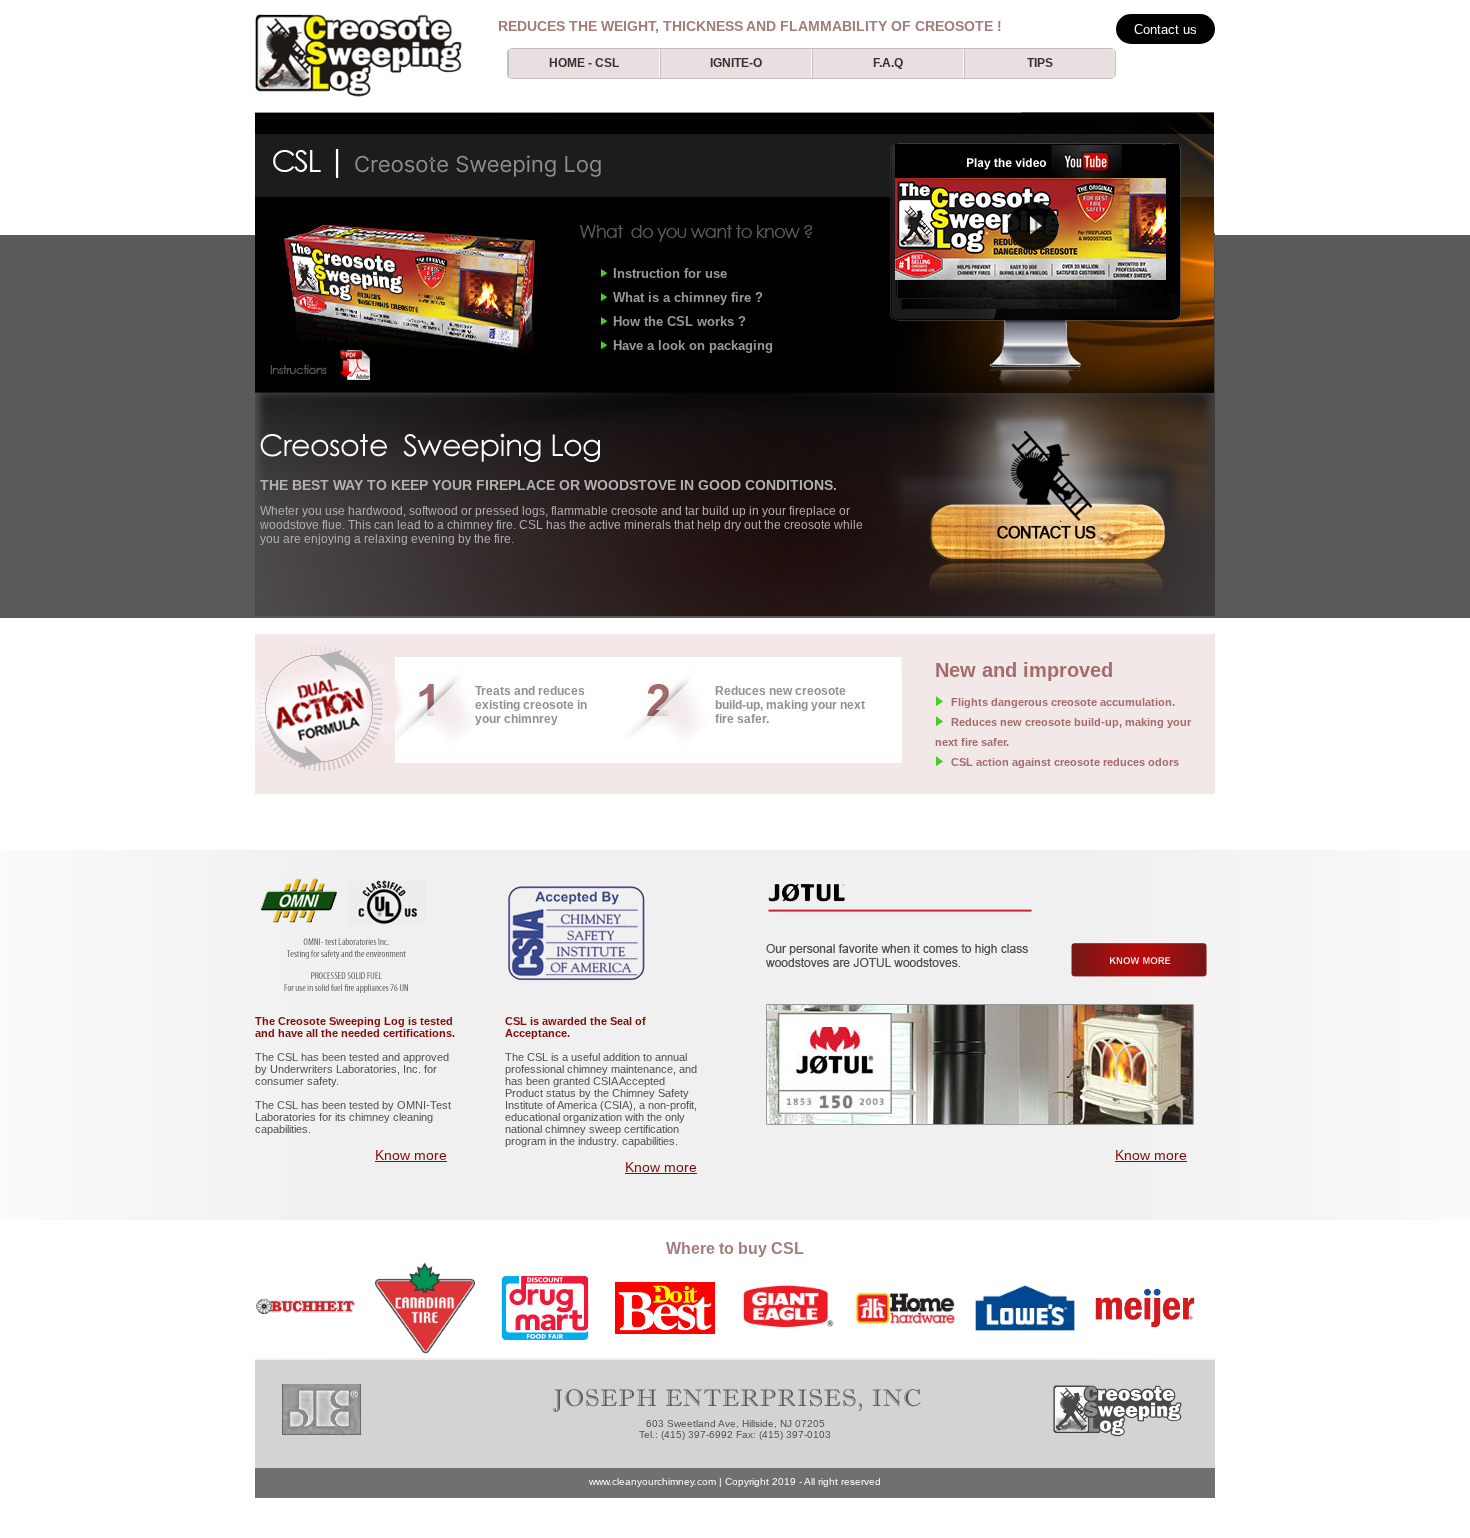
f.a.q (888, 63)
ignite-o (736, 63)
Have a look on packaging (693, 345)
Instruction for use (670, 273)
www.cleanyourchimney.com (652, 1481)
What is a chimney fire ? (688, 297)
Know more (411, 1155)
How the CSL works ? (679, 321)
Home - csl (584, 63)
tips (1040, 63)
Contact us (1165, 29)
